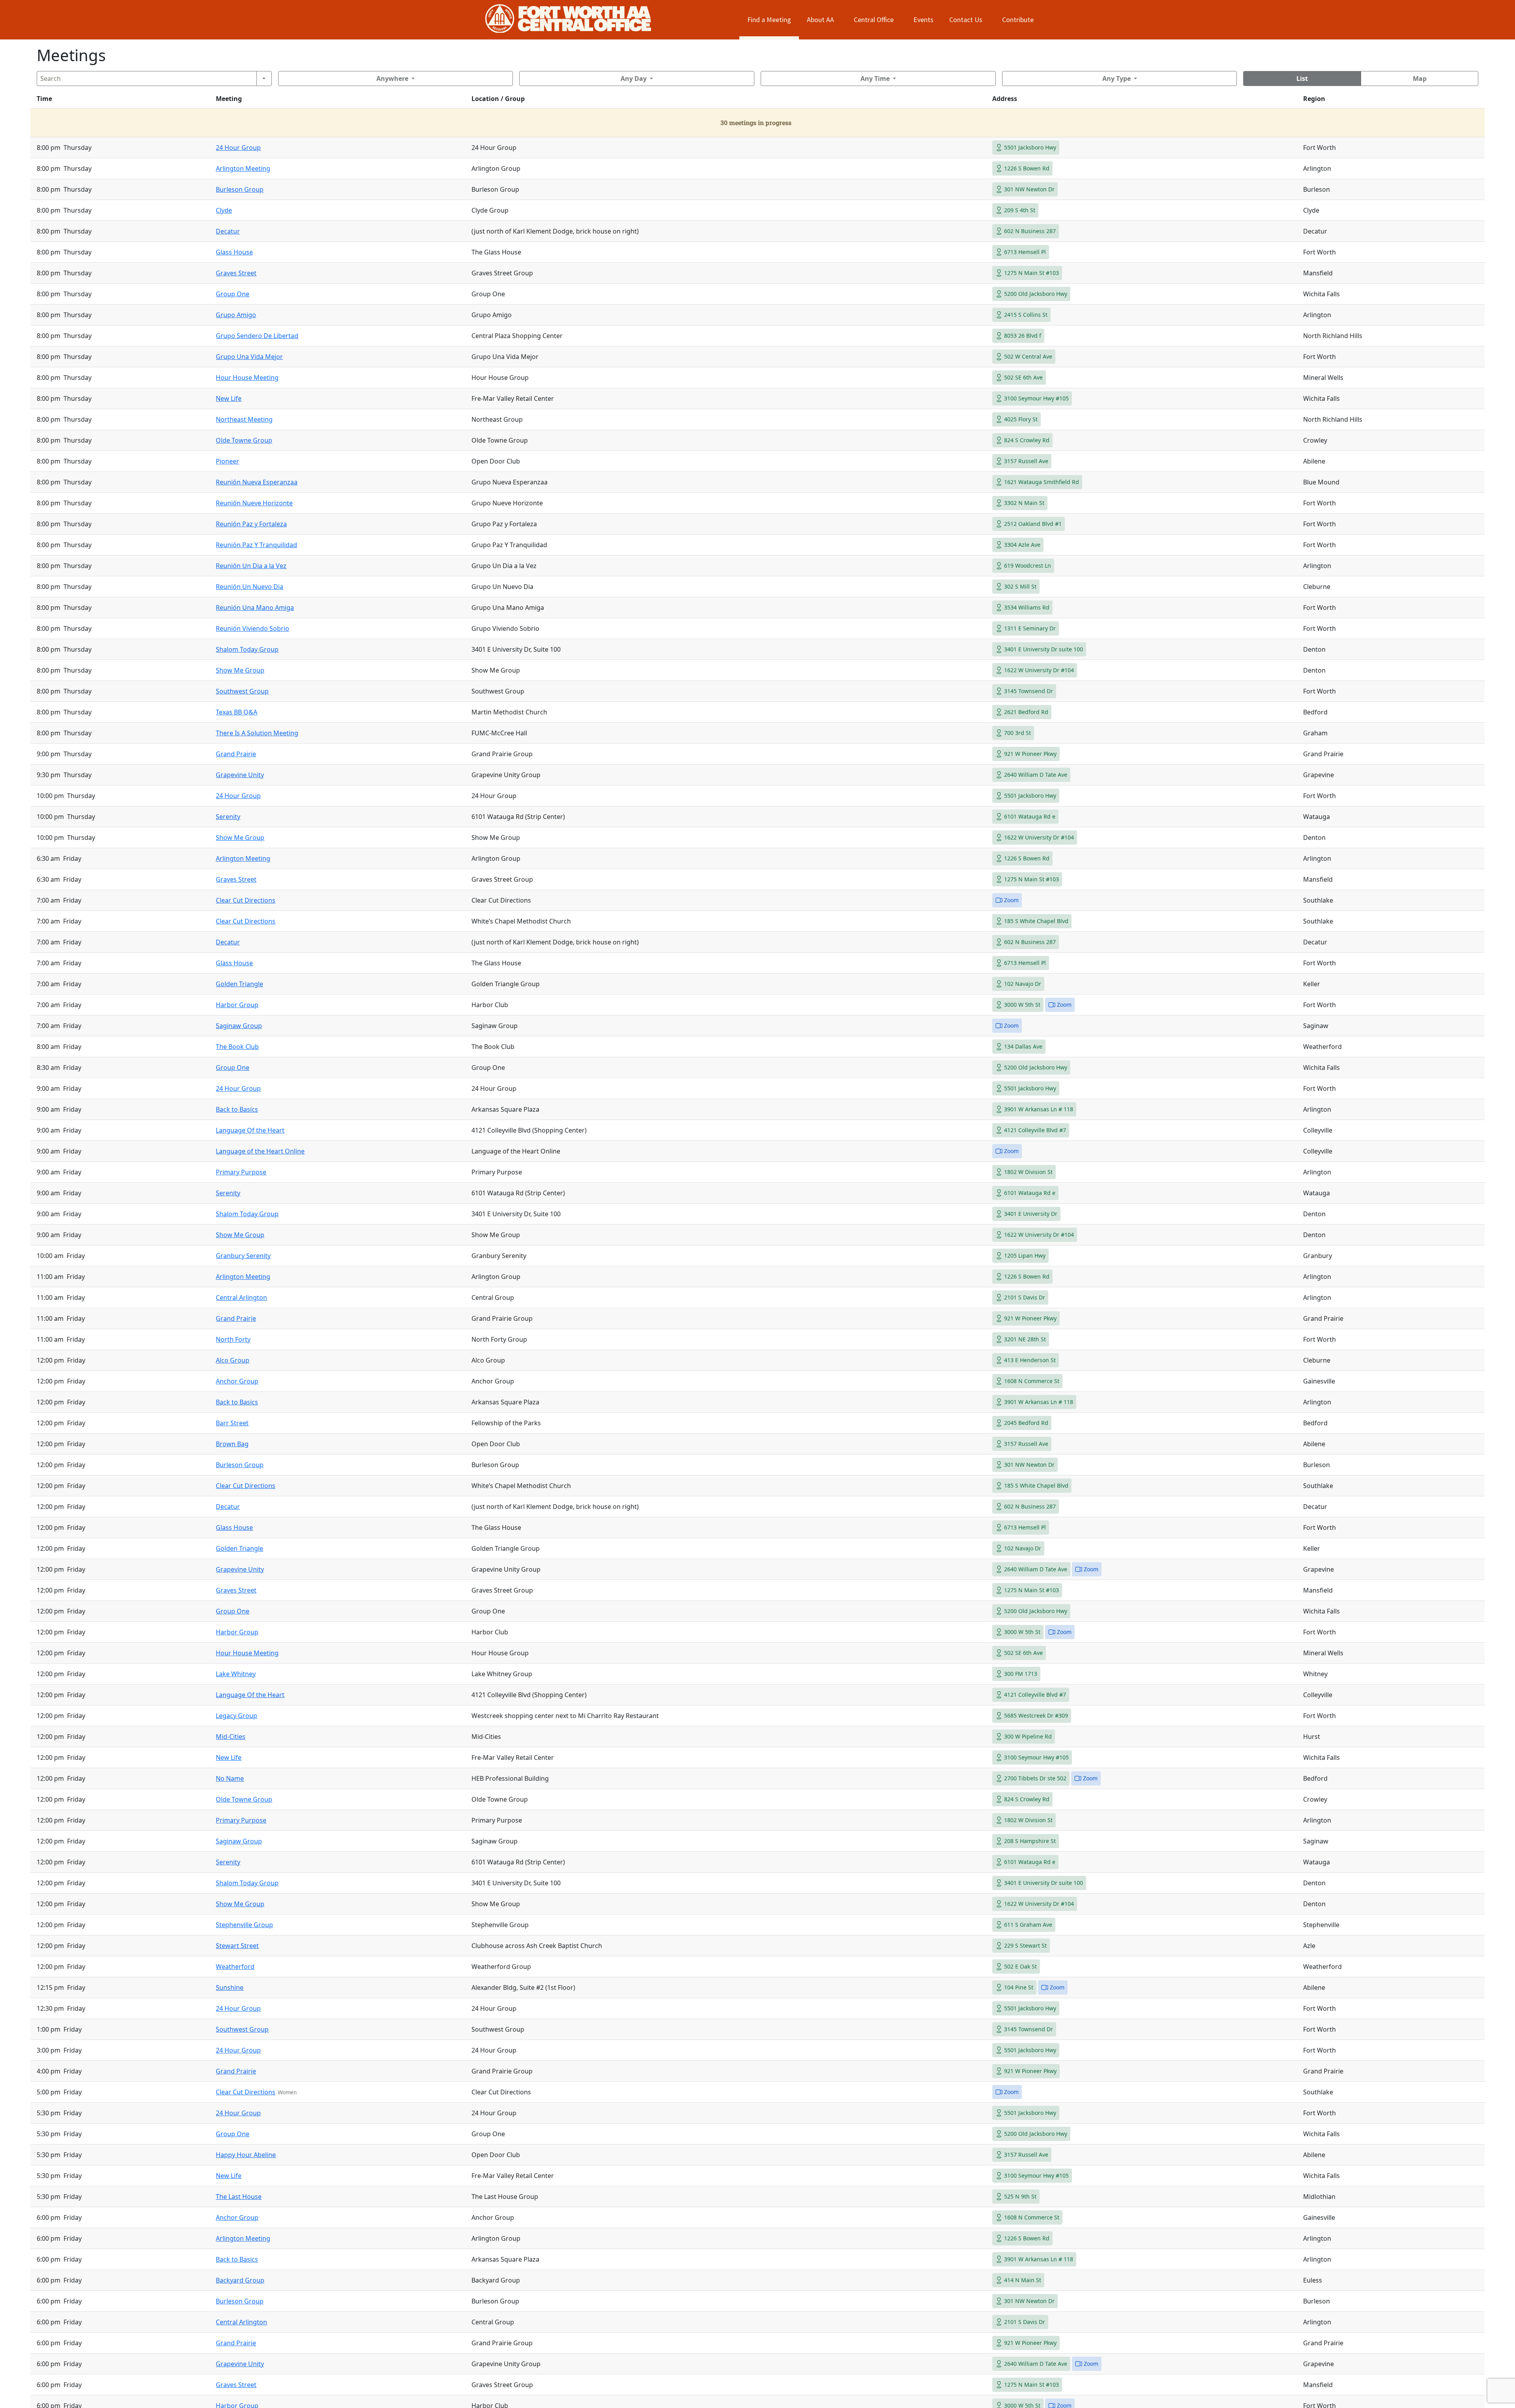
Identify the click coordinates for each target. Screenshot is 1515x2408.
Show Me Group (240, 670)
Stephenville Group (244, 1925)
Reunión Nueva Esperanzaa (257, 482)
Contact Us (966, 20)
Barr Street (232, 1423)
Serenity (228, 817)
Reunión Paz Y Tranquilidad (256, 545)
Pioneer (227, 461)
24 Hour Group (238, 148)
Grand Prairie (236, 754)
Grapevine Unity (240, 775)
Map (1420, 79)
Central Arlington (241, 1297)
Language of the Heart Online (260, 1151)
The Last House (239, 2197)
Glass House (234, 252)
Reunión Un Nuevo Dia (250, 587)
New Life (229, 398)
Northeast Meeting (244, 419)
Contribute (1018, 20)
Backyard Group (240, 2280)
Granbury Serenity (243, 1256)
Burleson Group (240, 189)
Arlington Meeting (243, 168)
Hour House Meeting (247, 378)
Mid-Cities (231, 1737)
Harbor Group (237, 1005)
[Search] (264, 79)
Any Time (875, 79)
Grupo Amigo (236, 315)
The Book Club (237, 1047)
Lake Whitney (236, 1674)
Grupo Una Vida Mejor (249, 357)
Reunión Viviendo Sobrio (252, 628)
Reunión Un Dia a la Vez (251, 566)
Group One (233, 294)
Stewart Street (237, 1946)
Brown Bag (232, 1444)
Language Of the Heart (250, 1130)
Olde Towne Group (244, 440)
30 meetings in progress (756, 122)
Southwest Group (242, 691)
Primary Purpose (241, 1172)
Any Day (634, 79)
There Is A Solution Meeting (257, 733)
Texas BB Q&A (237, 712)
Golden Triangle (239, 984)
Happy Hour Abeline (246, 2155)
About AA (820, 20)
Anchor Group (237, 1381)
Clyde (224, 210)
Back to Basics (237, 1109)
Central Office (874, 20)
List (1302, 79)
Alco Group (233, 1360)
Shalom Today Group (247, 649)
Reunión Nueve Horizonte (254, 503)
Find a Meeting (769, 20)
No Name (230, 1778)
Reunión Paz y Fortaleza (251, 524)
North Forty (233, 1339)
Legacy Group (237, 1716)
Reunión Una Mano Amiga (255, 608)
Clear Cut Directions (246, 900)
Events (923, 20)
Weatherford (235, 1967)
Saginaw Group (239, 1026)
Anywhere (392, 79)
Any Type (1117, 79)
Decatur (228, 231)
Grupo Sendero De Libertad (257, 336)
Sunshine (230, 1987)
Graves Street (236, 273)
